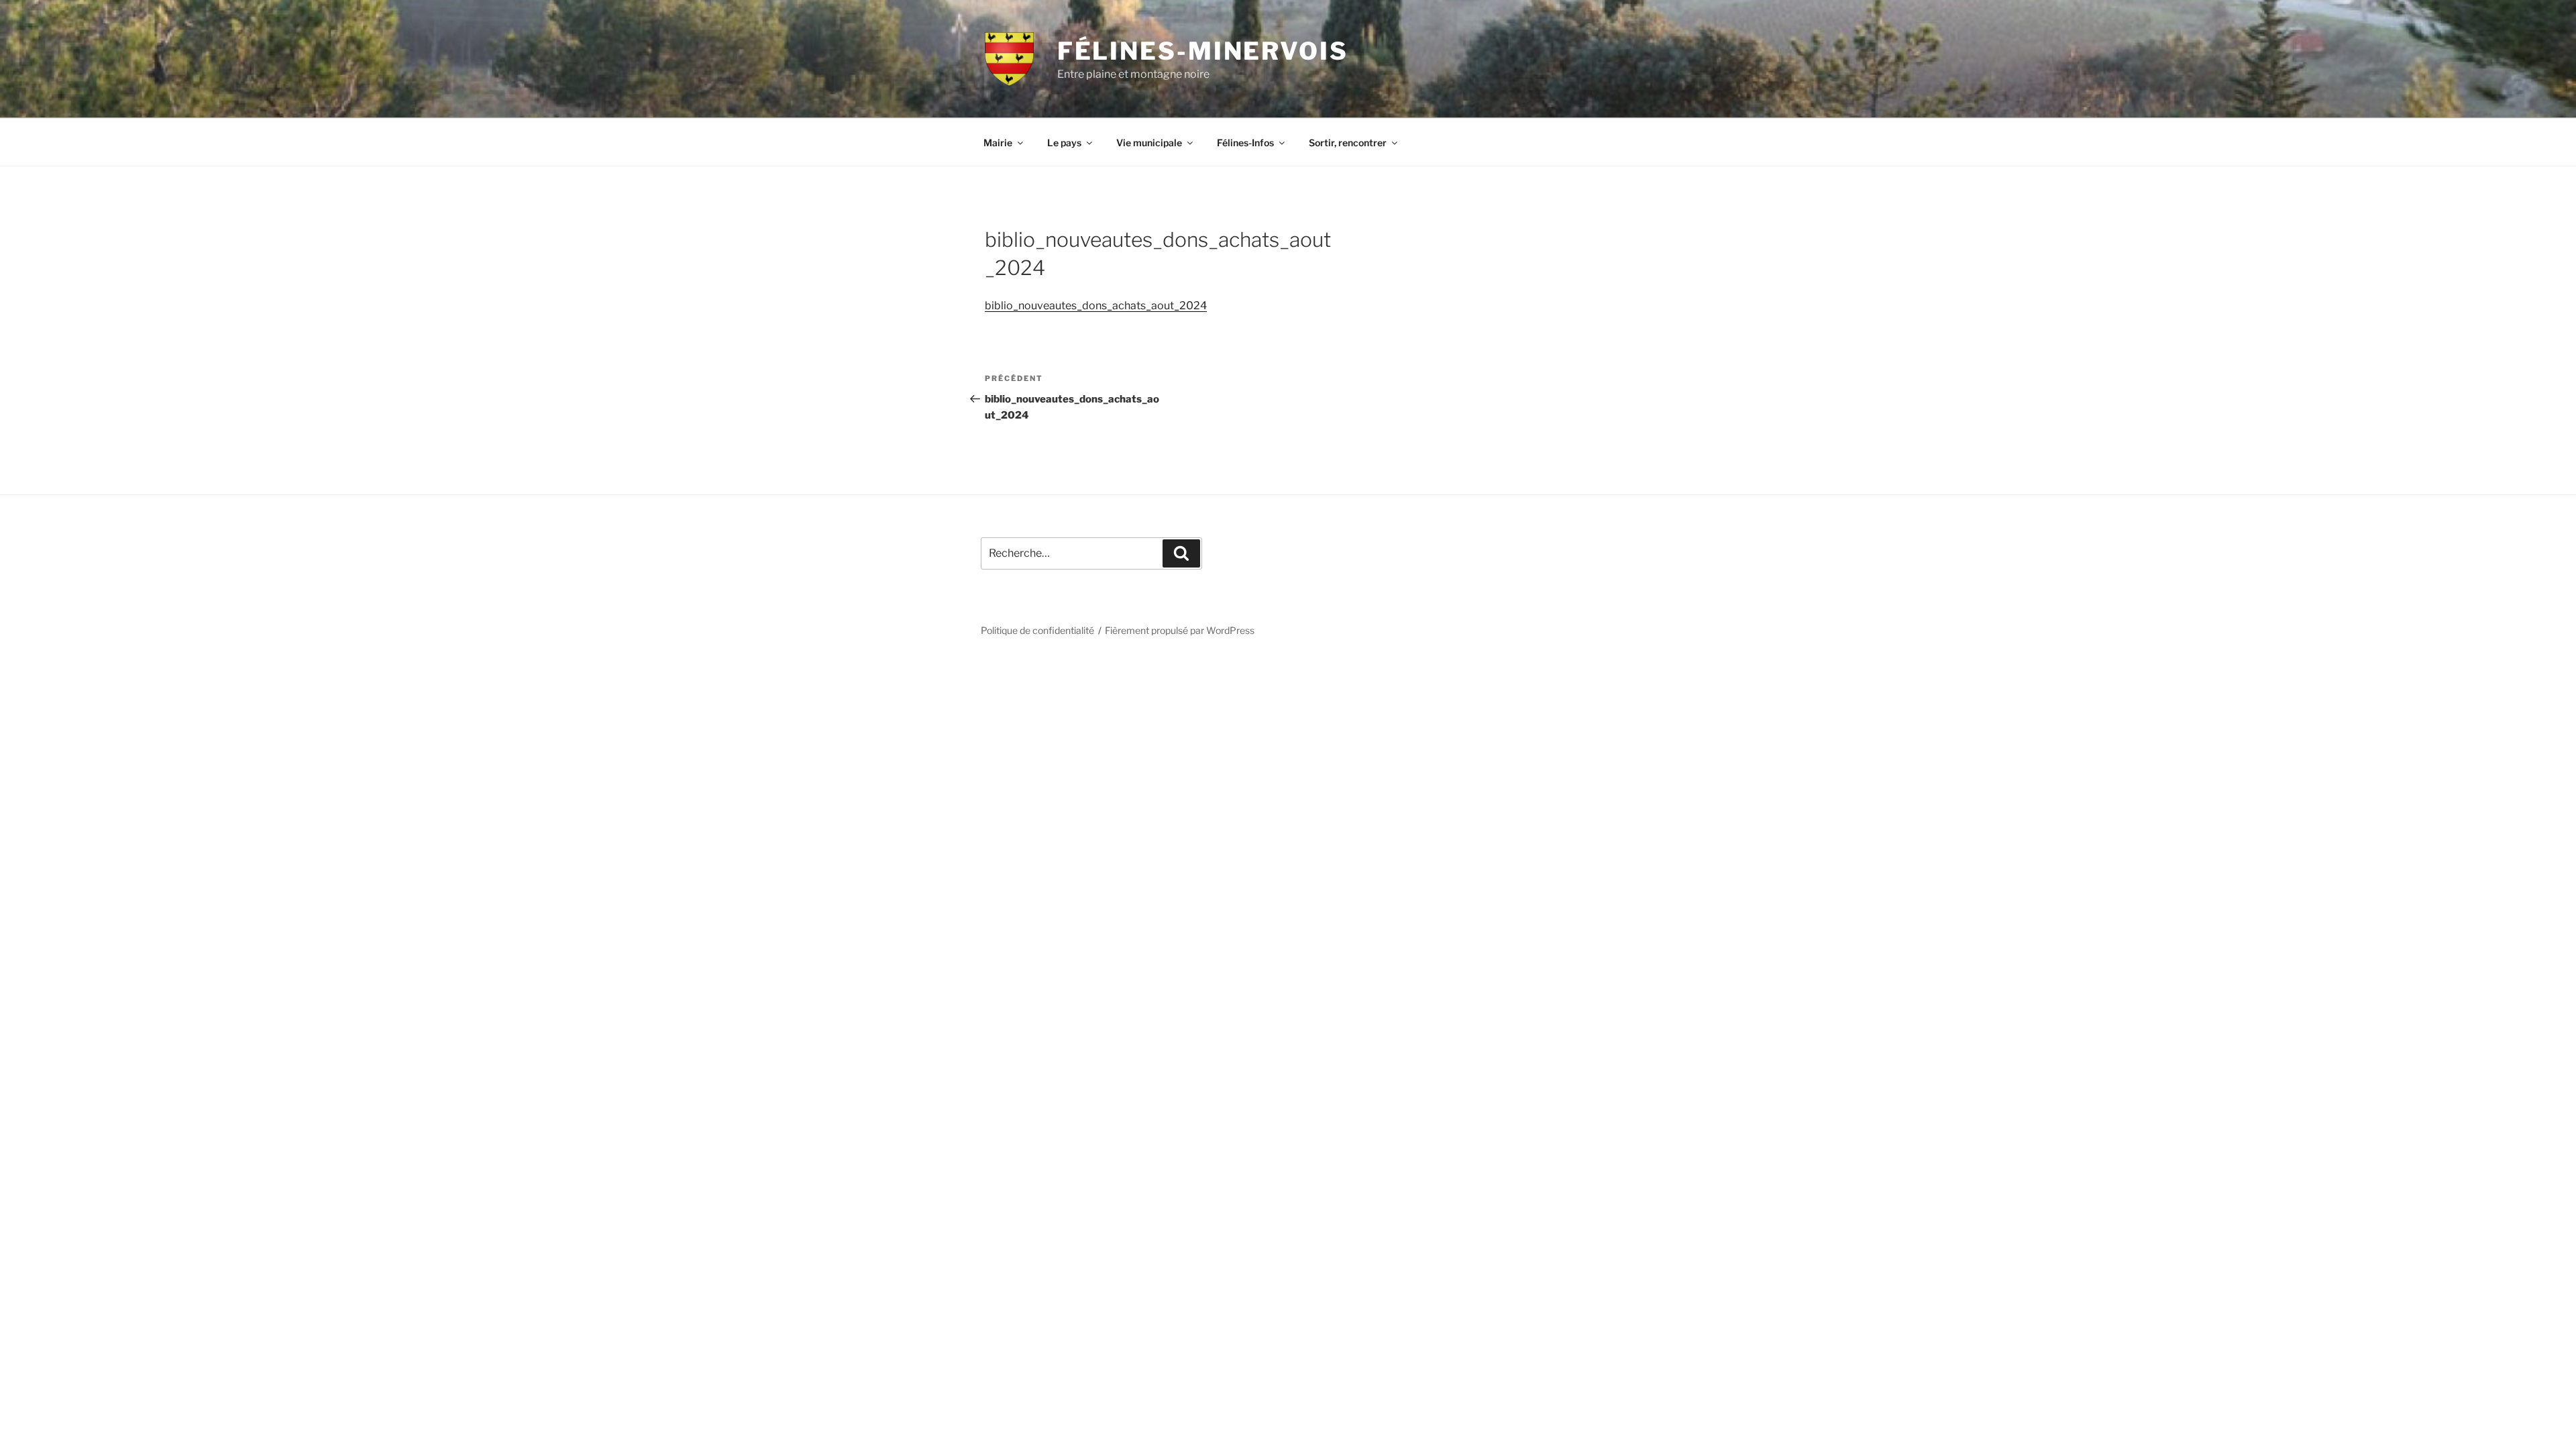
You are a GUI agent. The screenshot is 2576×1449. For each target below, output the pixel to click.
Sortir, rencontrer (1348, 143)
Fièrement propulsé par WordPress (1180, 630)
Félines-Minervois (1203, 51)
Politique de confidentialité (1037, 630)
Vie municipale (1149, 143)
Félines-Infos (1245, 143)
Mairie (998, 143)
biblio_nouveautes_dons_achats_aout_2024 (1096, 306)
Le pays (1064, 143)
